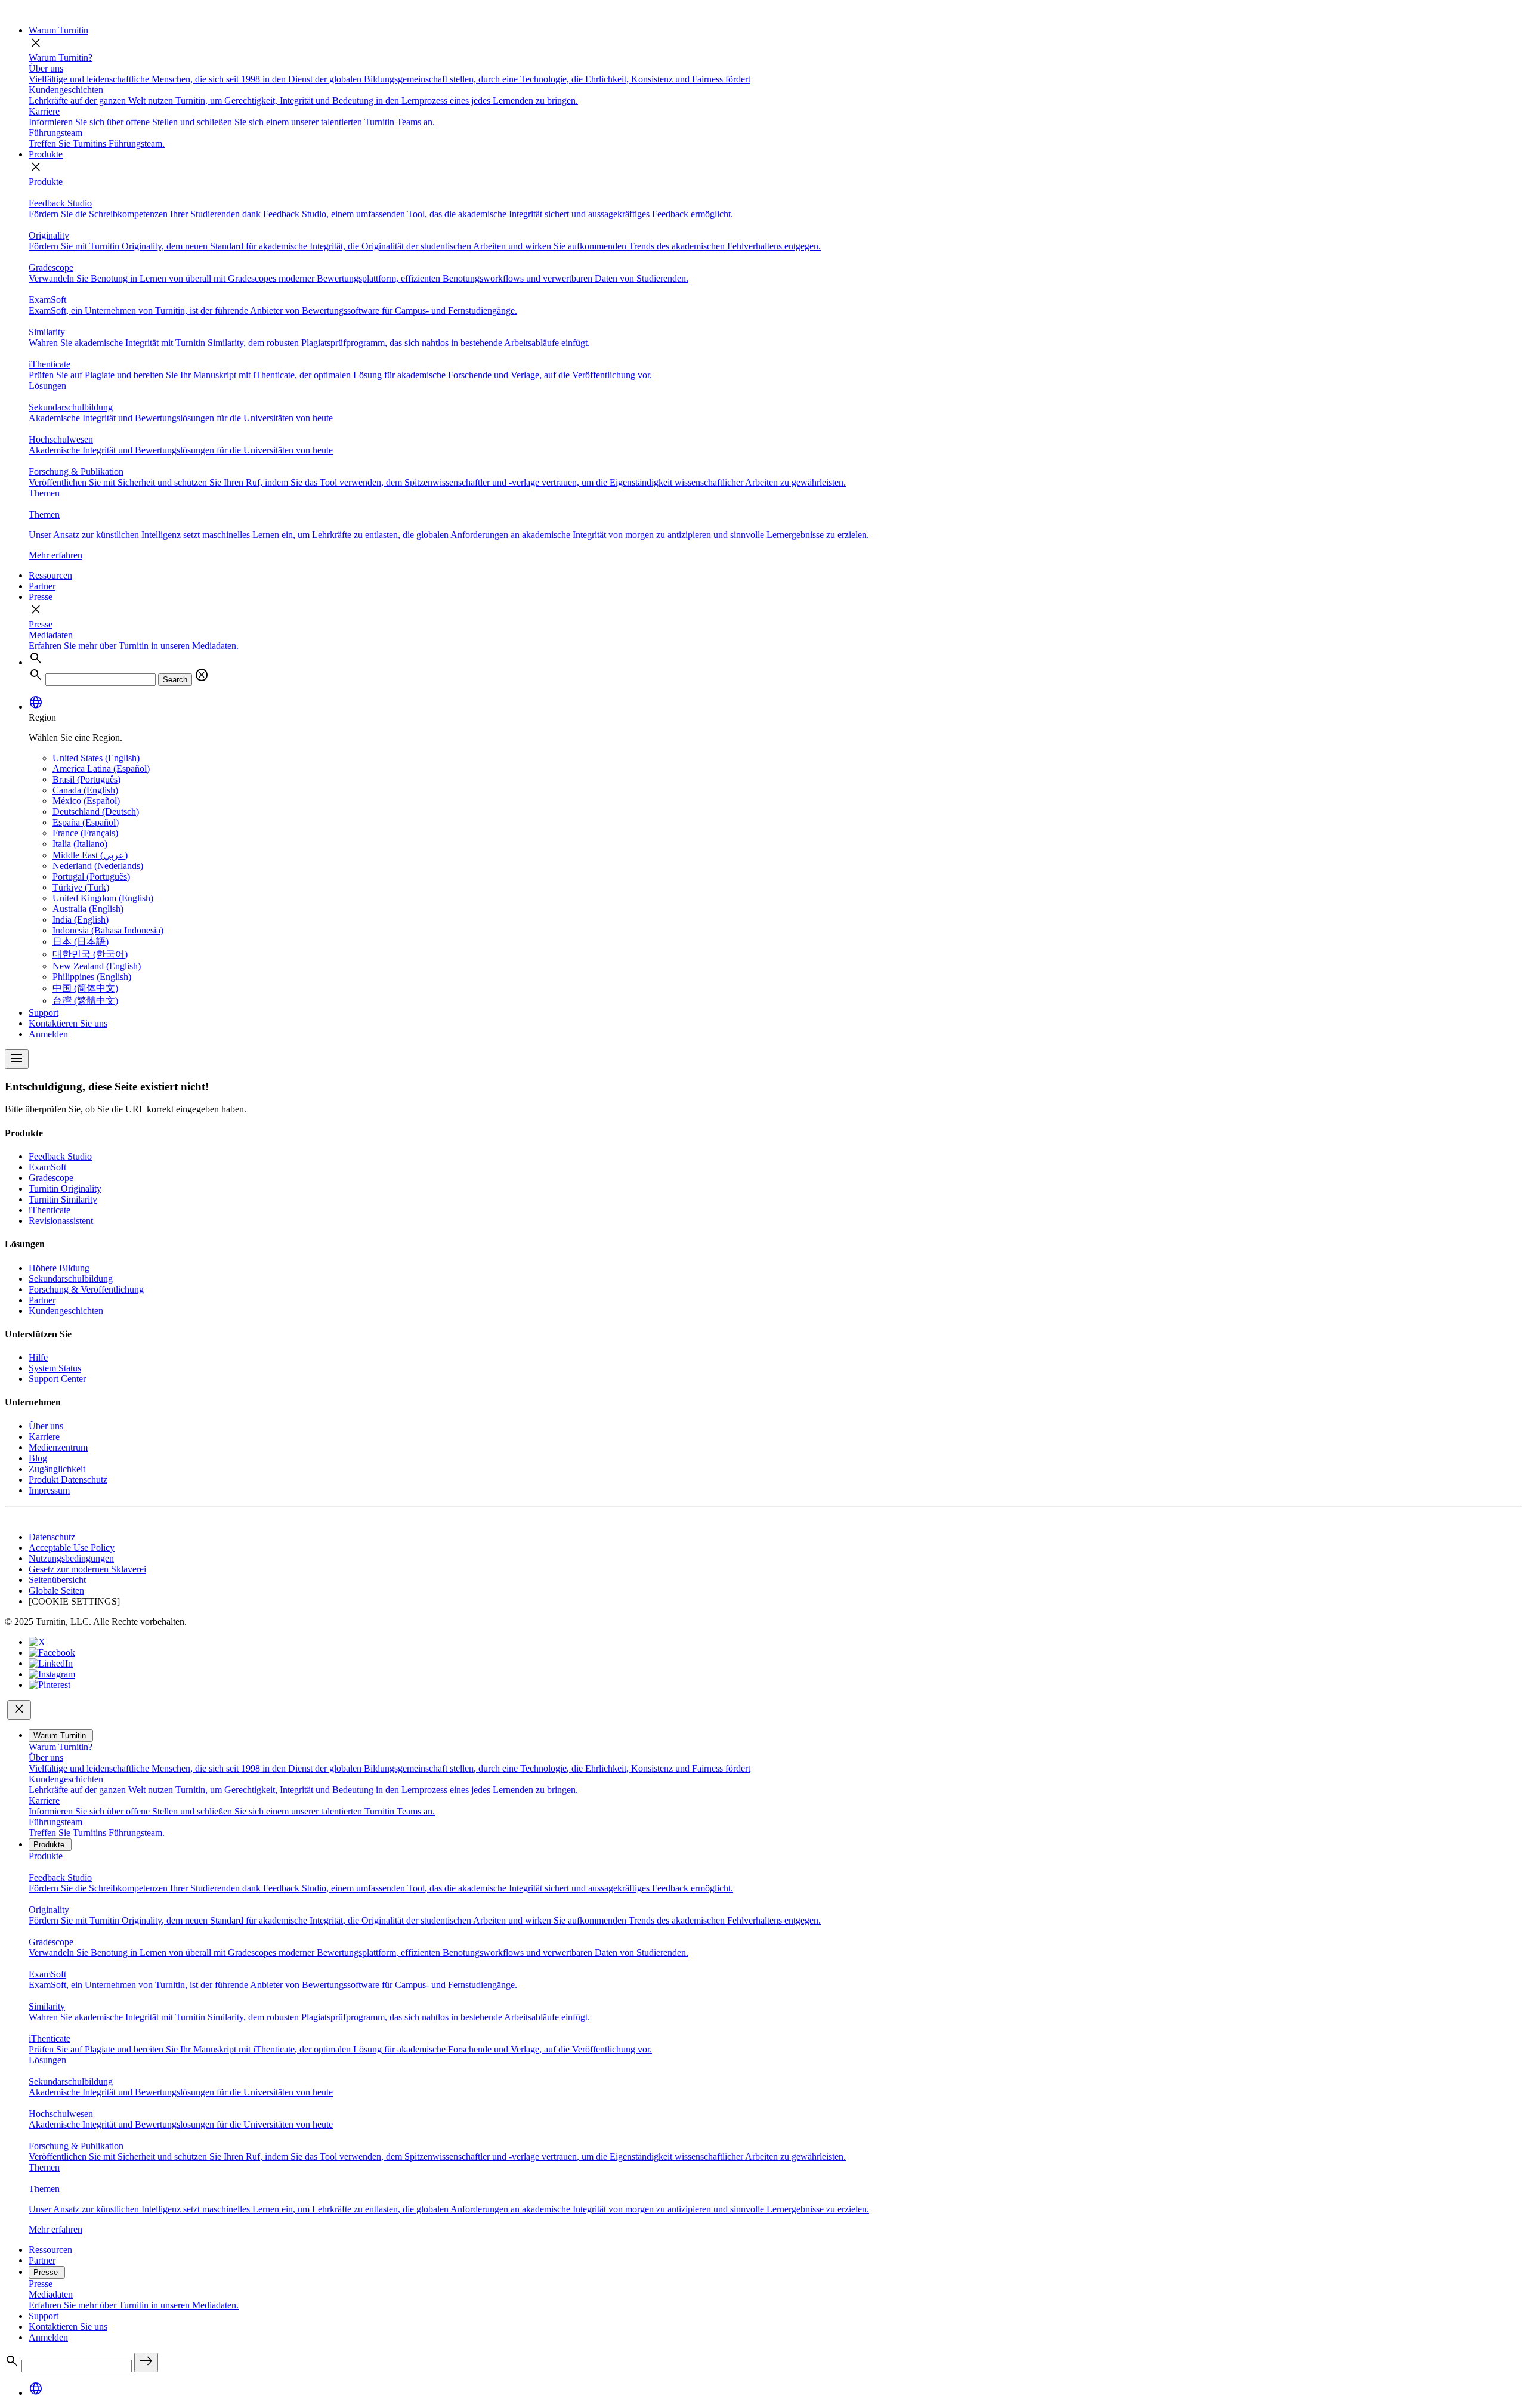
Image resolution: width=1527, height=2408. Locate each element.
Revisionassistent (61, 1221)
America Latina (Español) (101, 769)
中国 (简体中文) (85, 988)
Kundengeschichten (66, 1311)
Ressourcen (50, 575)
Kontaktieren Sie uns (68, 1023)
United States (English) (96, 758)
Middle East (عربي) (90, 855)
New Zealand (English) (97, 966)
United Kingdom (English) (103, 898)
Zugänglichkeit (57, 1469)
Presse (41, 597)
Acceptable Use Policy (72, 1548)
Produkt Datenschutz (68, 1480)
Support (44, 1013)
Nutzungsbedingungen (71, 1558)
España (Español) (86, 822)
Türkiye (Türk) (81, 887)
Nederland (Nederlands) (98, 866)
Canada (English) (85, 790)
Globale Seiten (56, 1591)
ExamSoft (47, 1167)
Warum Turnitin (58, 30)
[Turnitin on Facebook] (52, 1653)
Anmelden (48, 1034)
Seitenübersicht (57, 1580)
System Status (55, 1368)
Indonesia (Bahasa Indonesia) (108, 930)
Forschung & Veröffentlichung (86, 1289)
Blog (38, 1458)
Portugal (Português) (91, 877)
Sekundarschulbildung (71, 1279)
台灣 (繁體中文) (85, 1001)
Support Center (57, 1379)
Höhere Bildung (59, 1268)
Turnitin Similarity (63, 1199)
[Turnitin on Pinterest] (50, 1685)
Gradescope (51, 1178)
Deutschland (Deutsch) (96, 812)
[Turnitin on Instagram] (52, 1674)
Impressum (49, 1490)
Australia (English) (88, 909)
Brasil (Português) (86, 779)
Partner (42, 586)
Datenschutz (52, 1537)
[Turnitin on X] (37, 1642)
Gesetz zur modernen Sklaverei (87, 1569)
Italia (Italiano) (80, 844)
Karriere (44, 1437)
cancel (202, 675)
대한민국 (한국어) (90, 954)
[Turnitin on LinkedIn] (51, 1663)
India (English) (81, 919)
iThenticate (50, 1210)
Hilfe (38, 1357)
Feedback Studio (60, 1156)
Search (175, 680)
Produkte (46, 154)
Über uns (46, 1426)
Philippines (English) (92, 977)
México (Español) (86, 801)
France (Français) (85, 833)
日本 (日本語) (81, 942)
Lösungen (47, 386)
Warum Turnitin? (61, 58)
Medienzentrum (58, 1447)
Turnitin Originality (65, 1188)
